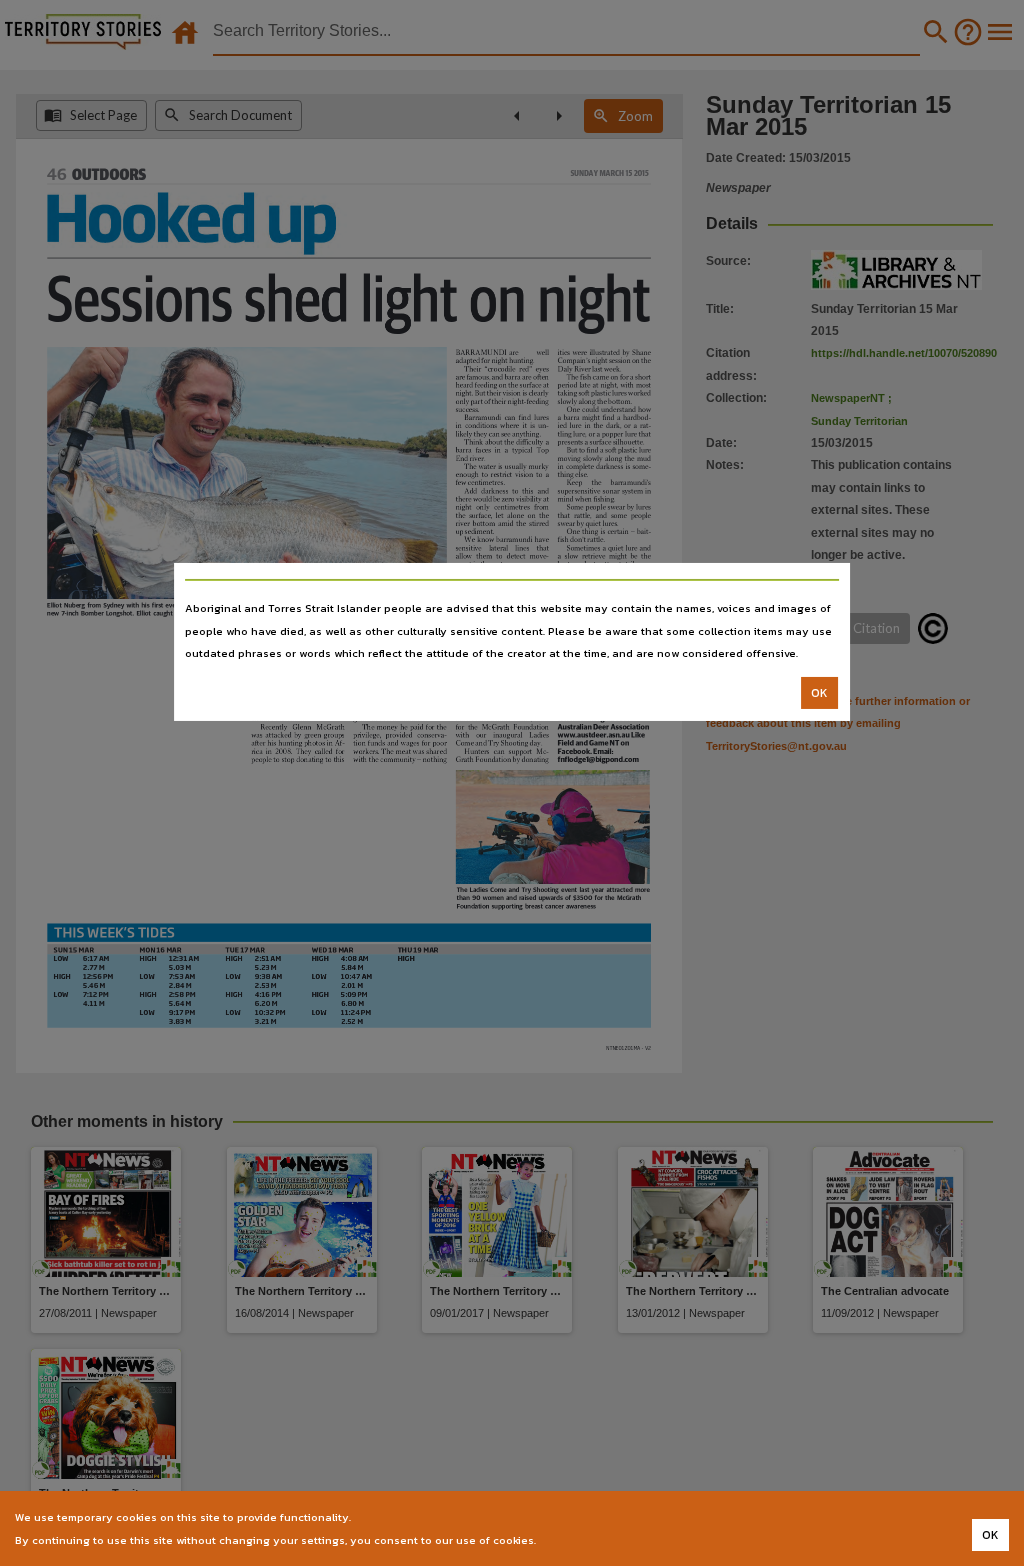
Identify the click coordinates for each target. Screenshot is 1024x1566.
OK (819, 693)
